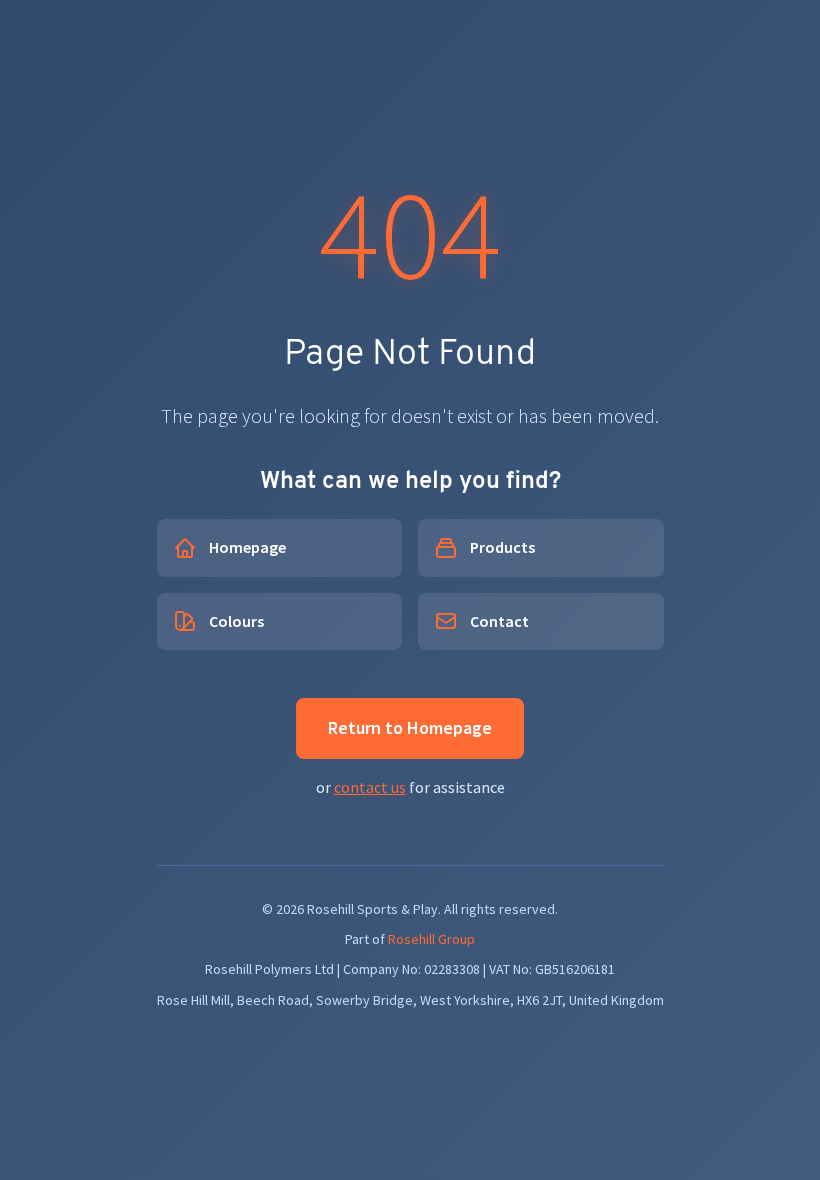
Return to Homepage (410, 727)
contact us (370, 787)
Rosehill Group (431, 939)
